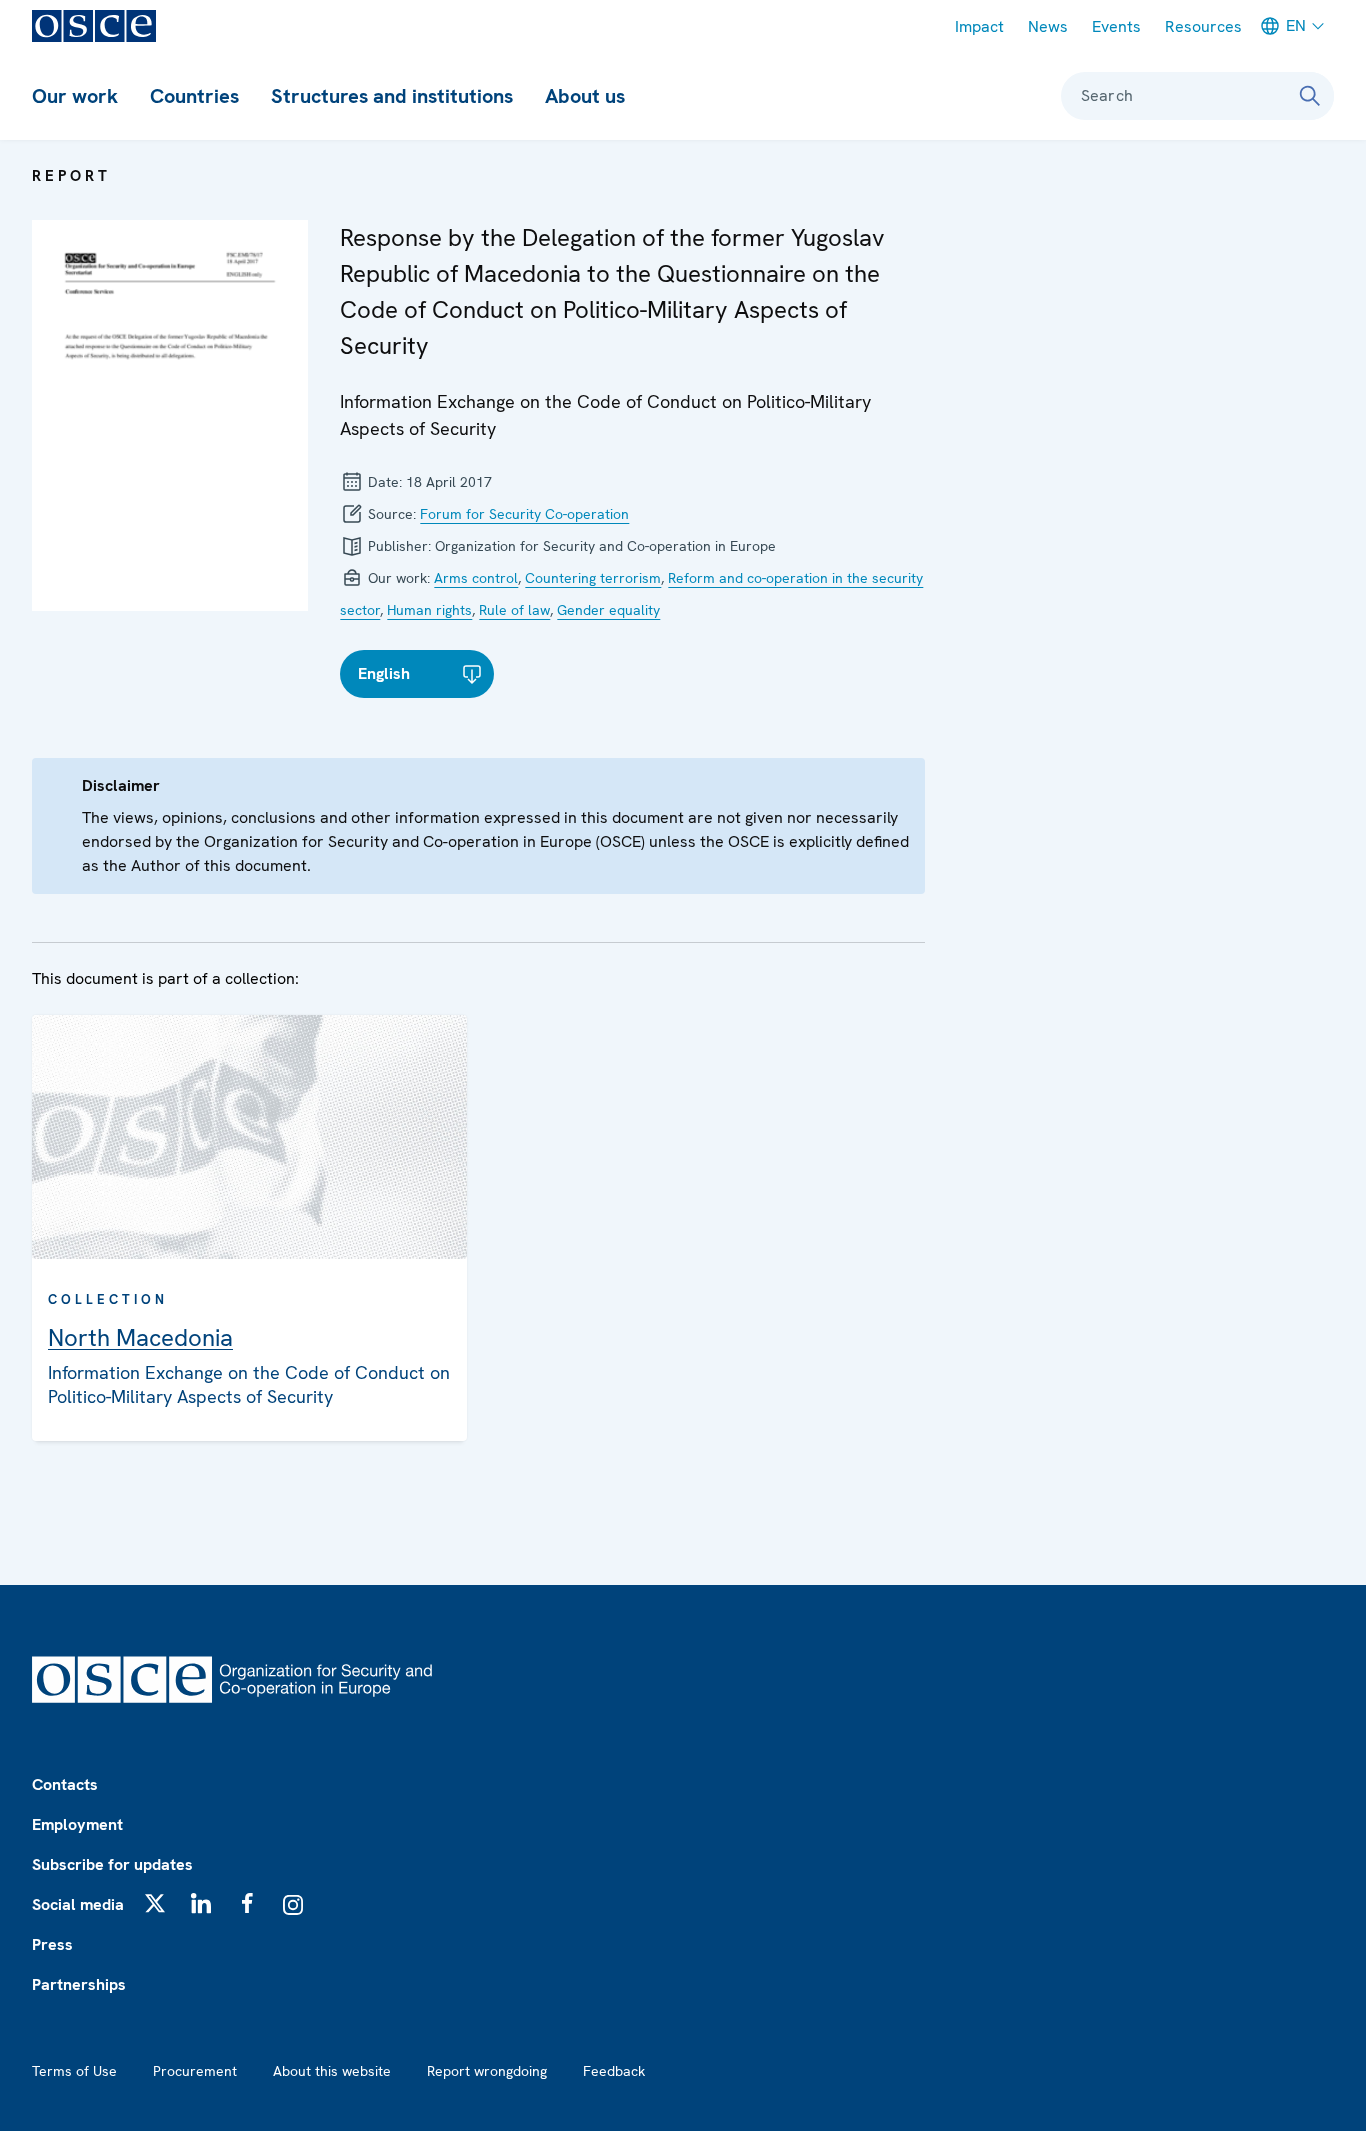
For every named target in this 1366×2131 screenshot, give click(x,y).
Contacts (65, 1784)
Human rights (429, 610)
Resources (1203, 26)
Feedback (614, 2071)
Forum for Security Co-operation (524, 514)
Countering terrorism (593, 578)
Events (1116, 26)
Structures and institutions (392, 96)
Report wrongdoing (487, 2071)
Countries (194, 96)
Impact (979, 26)
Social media (78, 1904)
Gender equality (608, 610)
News (1048, 26)
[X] (155, 1903)
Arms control (476, 578)
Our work (75, 96)
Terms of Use (74, 2071)
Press (52, 1944)
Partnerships (79, 1984)
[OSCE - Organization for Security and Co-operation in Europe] (94, 26)
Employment (77, 1824)
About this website (332, 2071)
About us (585, 96)
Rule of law (514, 610)
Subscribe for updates (112, 1864)
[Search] (1310, 96)
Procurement (195, 2071)
